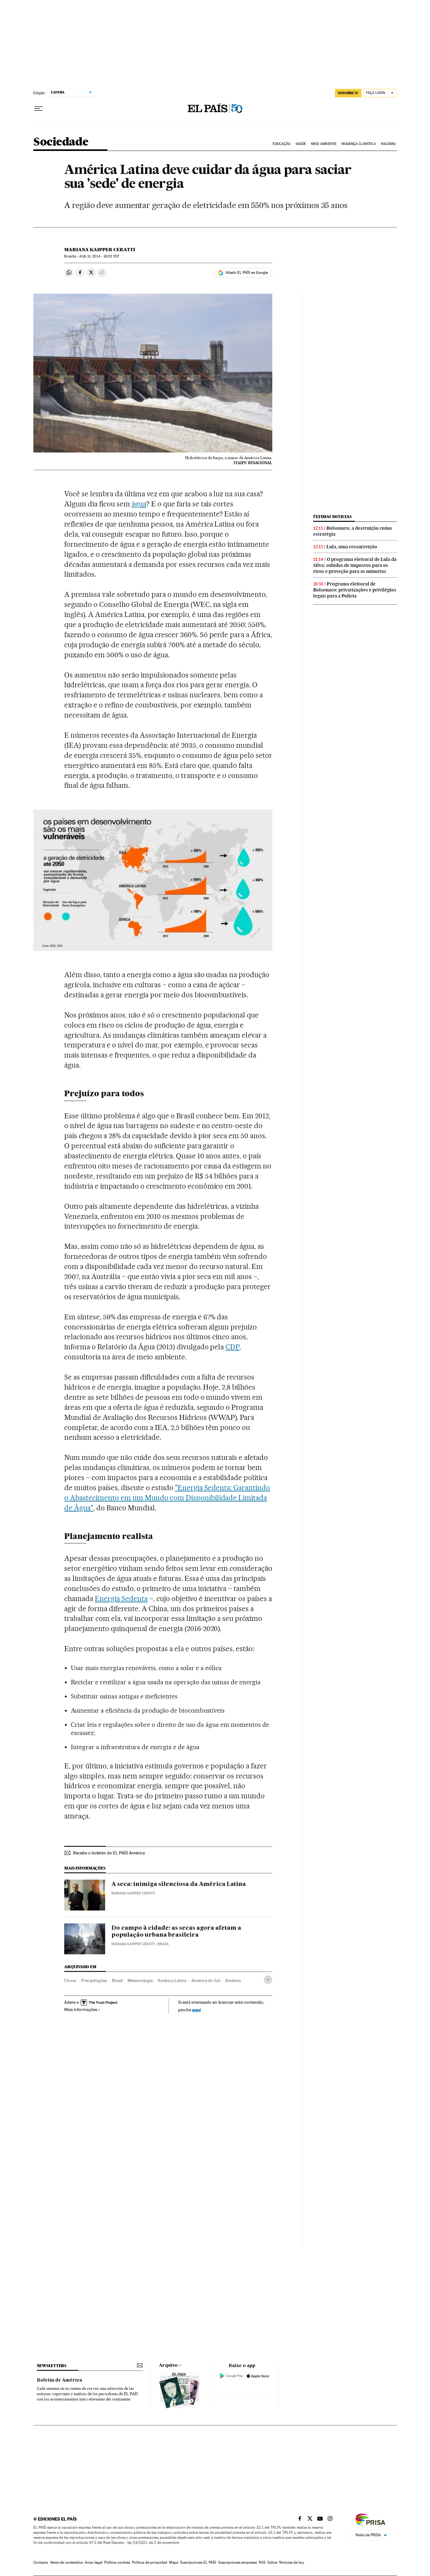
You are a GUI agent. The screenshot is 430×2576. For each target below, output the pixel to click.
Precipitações (94, 1980)
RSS (262, 2562)
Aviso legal (93, 2562)
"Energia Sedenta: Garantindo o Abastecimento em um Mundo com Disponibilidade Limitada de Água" (167, 1498)
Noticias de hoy (292, 2562)
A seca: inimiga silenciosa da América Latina (179, 1884)
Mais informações (81, 2009)
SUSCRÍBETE (348, 93)
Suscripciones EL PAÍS (198, 2562)
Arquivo (168, 2366)
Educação (282, 144)
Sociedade (61, 142)
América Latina (172, 1980)
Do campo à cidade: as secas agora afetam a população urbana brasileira (176, 1932)
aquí (196, 2010)
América (233, 1980)
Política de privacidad (150, 2562)
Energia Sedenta (121, 1599)
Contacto (41, 2562)
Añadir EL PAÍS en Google (247, 273)
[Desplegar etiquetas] (268, 1980)
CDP (232, 1347)
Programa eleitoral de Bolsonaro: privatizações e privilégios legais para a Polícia (355, 590)
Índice (272, 2562)
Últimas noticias (332, 517)
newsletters (52, 2366)
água (139, 504)
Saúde (301, 144)
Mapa (174, 2562)
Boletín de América (59, 2380)
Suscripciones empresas (238, 2562)
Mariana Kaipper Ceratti (100, 250)
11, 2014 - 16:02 (99, 256)
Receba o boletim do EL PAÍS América (109, 1853)
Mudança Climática (359, 144)
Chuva (70, 1980)
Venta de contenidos (66, 2562)
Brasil (117, 1980)
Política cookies (117, 2562)
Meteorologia (140, 1980)
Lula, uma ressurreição (352, 547)
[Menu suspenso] (38, 109)
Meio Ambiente (324, 144)
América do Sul (206, 1980)
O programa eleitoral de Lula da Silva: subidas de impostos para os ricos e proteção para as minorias (355, 565)
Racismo (388, 144)
